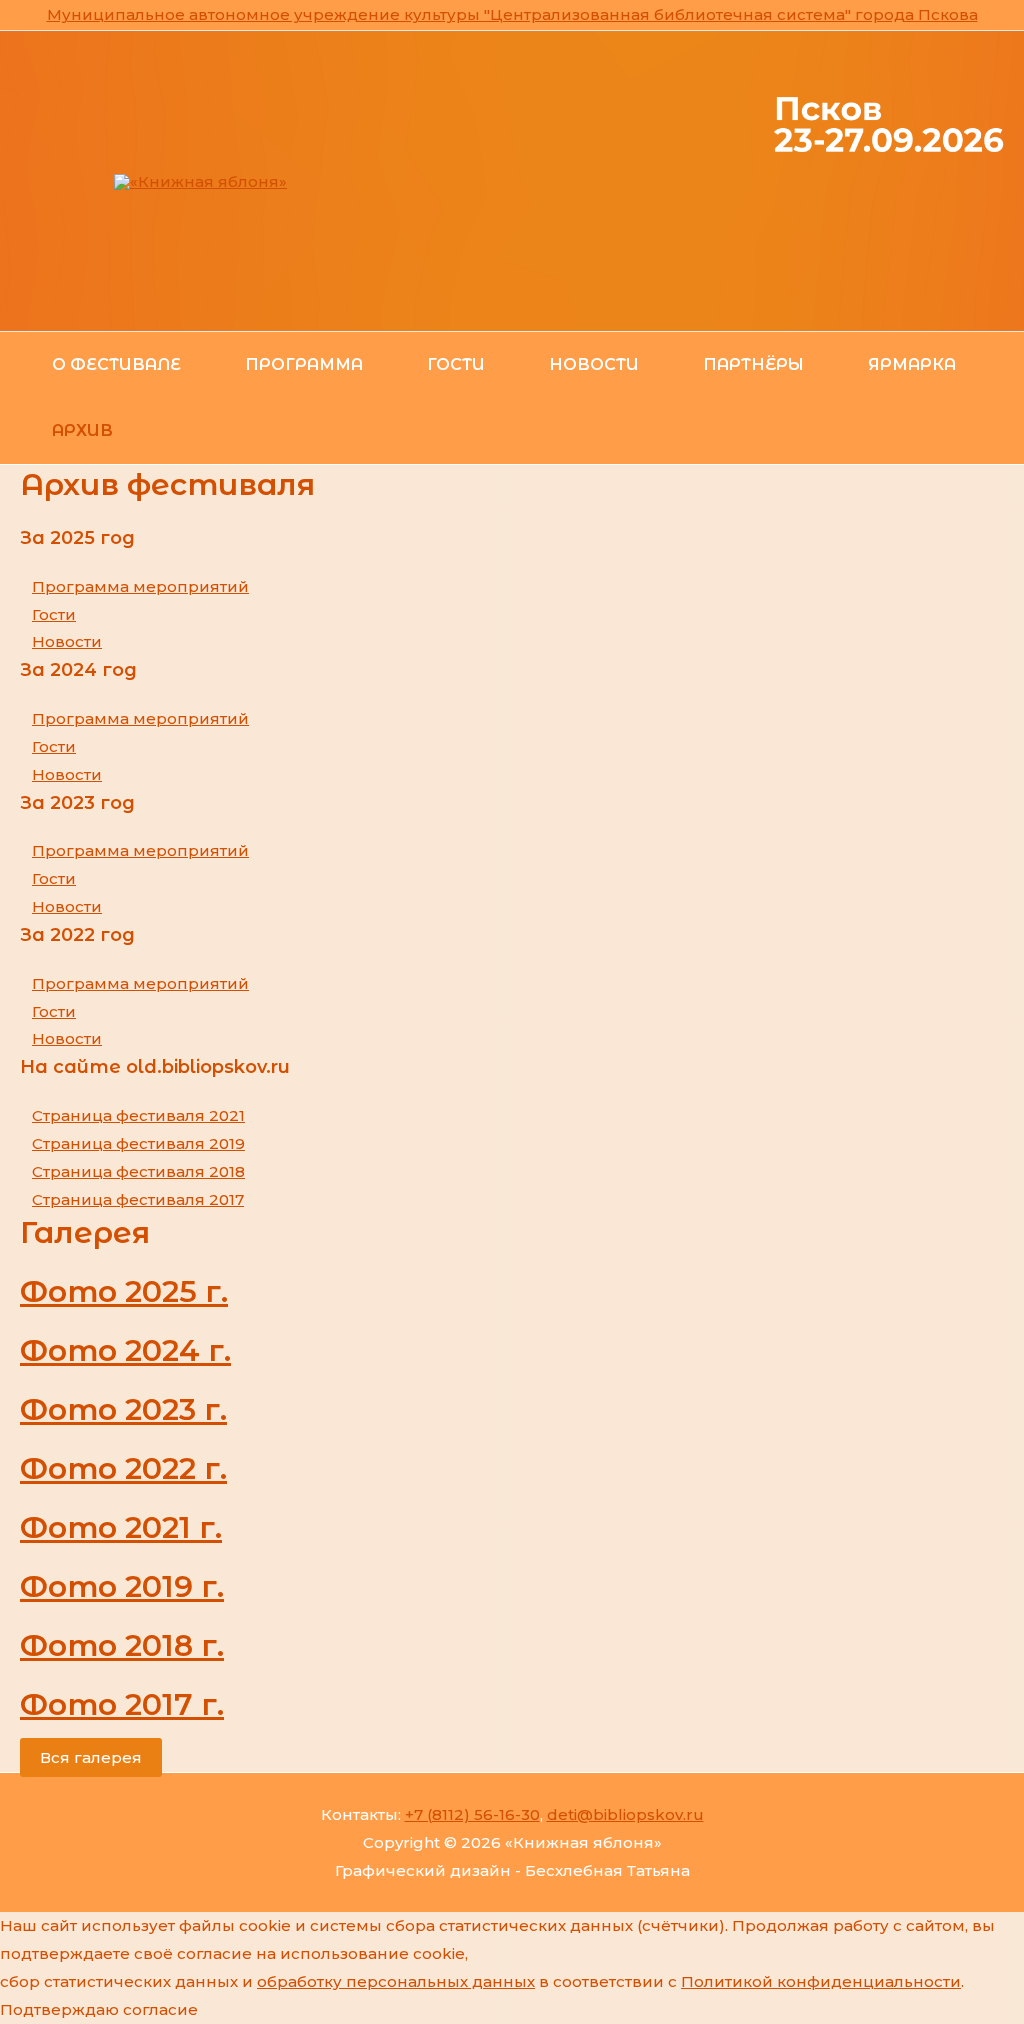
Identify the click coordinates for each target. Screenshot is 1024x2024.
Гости (54, 614)
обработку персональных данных (396, 1981)
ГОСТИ (456, 364)
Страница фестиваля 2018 (138, 1171)
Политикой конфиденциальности (821, 1981)
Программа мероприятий (140, 586)
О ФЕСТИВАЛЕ (116, 364)
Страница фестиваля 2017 (138, 1199)
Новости (67, 641)
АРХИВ (82, 430)
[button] (91, 1757)
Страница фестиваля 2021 (138, 1115)
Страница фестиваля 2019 (138, 1143)
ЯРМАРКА (912, 364)
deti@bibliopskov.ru (625, 1814)
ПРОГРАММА (304, 364)
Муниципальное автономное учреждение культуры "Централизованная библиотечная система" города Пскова (512, 14)
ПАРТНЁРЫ (753, 364)
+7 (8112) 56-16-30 (472, 1814)
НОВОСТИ (594, 364)
